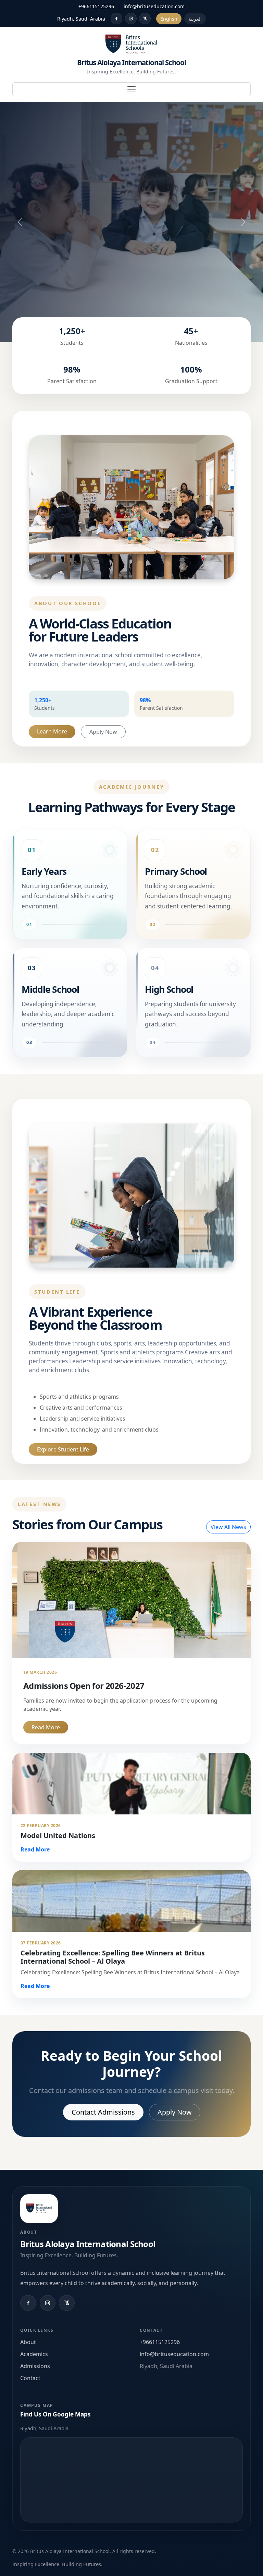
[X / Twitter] (145, 19)
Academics (34, 2354)
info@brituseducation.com (154, 6)
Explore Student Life (63, 1449)
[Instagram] (131, 19)
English (169, 19)
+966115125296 (96, 6)
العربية (195, 19)
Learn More (52, 731)
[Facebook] (116, 19)
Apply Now (103, 732)
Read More (46, 1727)
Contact (30, 2378)
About (28, 2342)
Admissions (35, 2366)
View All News (228, 1527)
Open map (131, 2480)
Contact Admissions (103, 2112)
